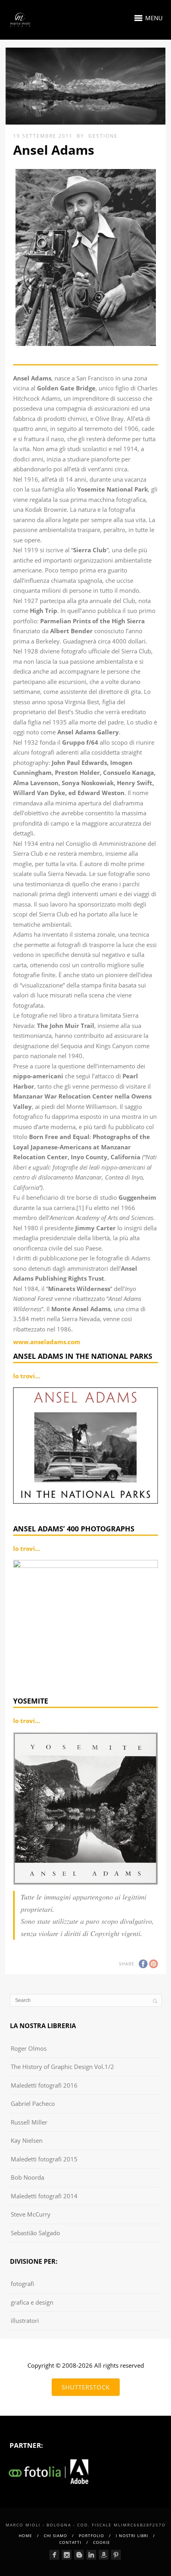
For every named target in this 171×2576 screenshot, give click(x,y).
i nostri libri (132, 2536)
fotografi (22, 2284)
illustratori (25, 2321)
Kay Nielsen (27, 2140)
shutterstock (86, 2387)
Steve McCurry (31, 2214)
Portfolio (91, 2536)
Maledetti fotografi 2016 (44, 2085)
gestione (103, 136)
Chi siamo (55, 2536)
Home (25, 2536)
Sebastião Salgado (35, 2233)
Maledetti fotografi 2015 (44, 2159)
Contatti (70, 2542)
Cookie (102, 2542)
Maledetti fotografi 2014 (44, 2196)
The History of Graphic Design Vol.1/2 (62, 2067)
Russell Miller (29, 2122)
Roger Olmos (29, 2048)
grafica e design (32, 2302)
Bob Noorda (27, 2177)
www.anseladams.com (47, 1342)
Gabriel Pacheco (33, 2103)
